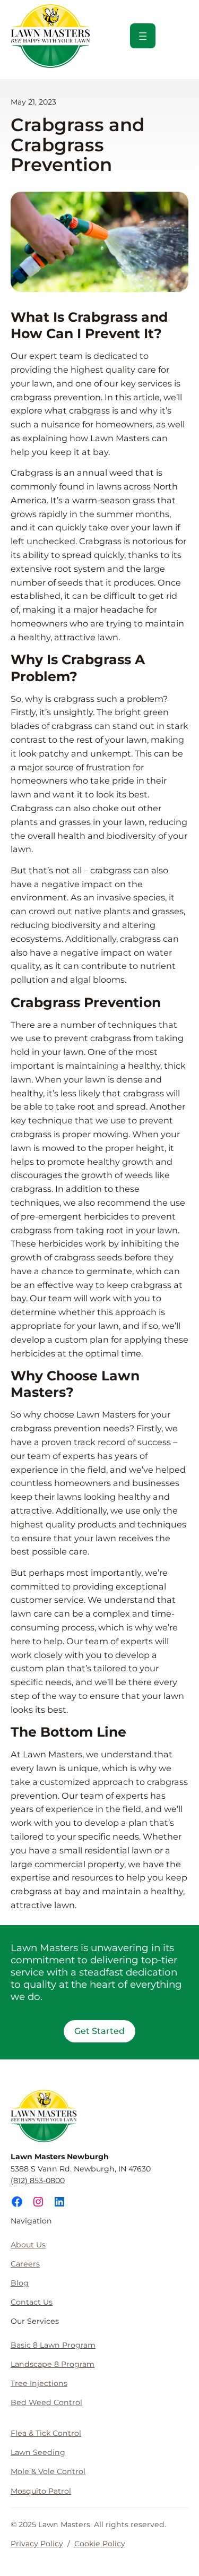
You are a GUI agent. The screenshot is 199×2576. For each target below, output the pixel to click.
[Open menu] (143, 36)
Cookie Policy (100, 2544)
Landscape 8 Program (53, 2364)
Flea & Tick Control (46, 2433)
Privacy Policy (37, 2544)
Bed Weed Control (46, 2402)
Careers (25, 2264)
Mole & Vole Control (48, 2471)
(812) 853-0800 (38, 2180)
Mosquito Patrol (41, 2491)
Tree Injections (39, 2383)
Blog (20, 2283)
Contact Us (32, 2302)
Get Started (99, 2031)
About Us (28, 2245)
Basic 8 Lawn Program (53, 2345)
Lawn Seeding (38, 2452)
